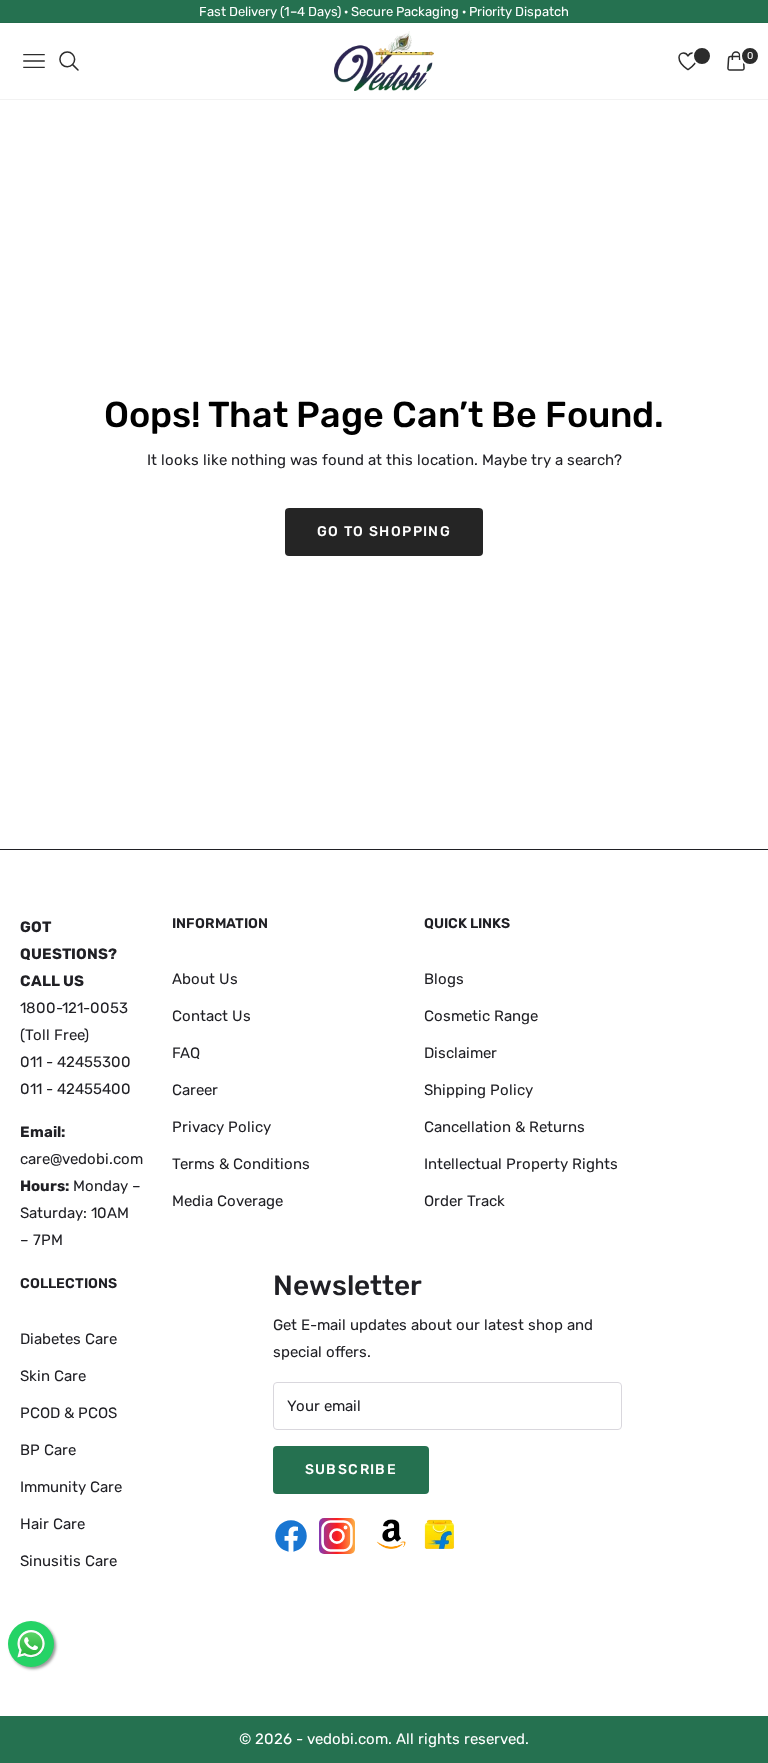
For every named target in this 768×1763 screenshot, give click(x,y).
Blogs (444, 978)
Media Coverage (227, 1200)
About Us (205, 978)
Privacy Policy (221, 1126)
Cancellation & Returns (504, 1126)
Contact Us (211, 1015)
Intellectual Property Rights (521, 1163)
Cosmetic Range (481, 1015)
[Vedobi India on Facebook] (296, 1536)
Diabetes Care (68, 1338)
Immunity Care (71, 1486)
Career (195, 1089)
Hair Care (52, 1523)
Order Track (464, 1200)
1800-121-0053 (74, 1008)
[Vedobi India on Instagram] (342, 1536)
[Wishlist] (688, 61)
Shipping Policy (478, 1089)
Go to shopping (384, 531)
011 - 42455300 (75, 1062)
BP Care (48, 1449)
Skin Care (53, 1375)
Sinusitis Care (68, 1560)
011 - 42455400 (75, 1089)
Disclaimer (460, 1052)
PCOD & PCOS (68, 1412)
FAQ (186, 1052)
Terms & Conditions (241, 1163)
